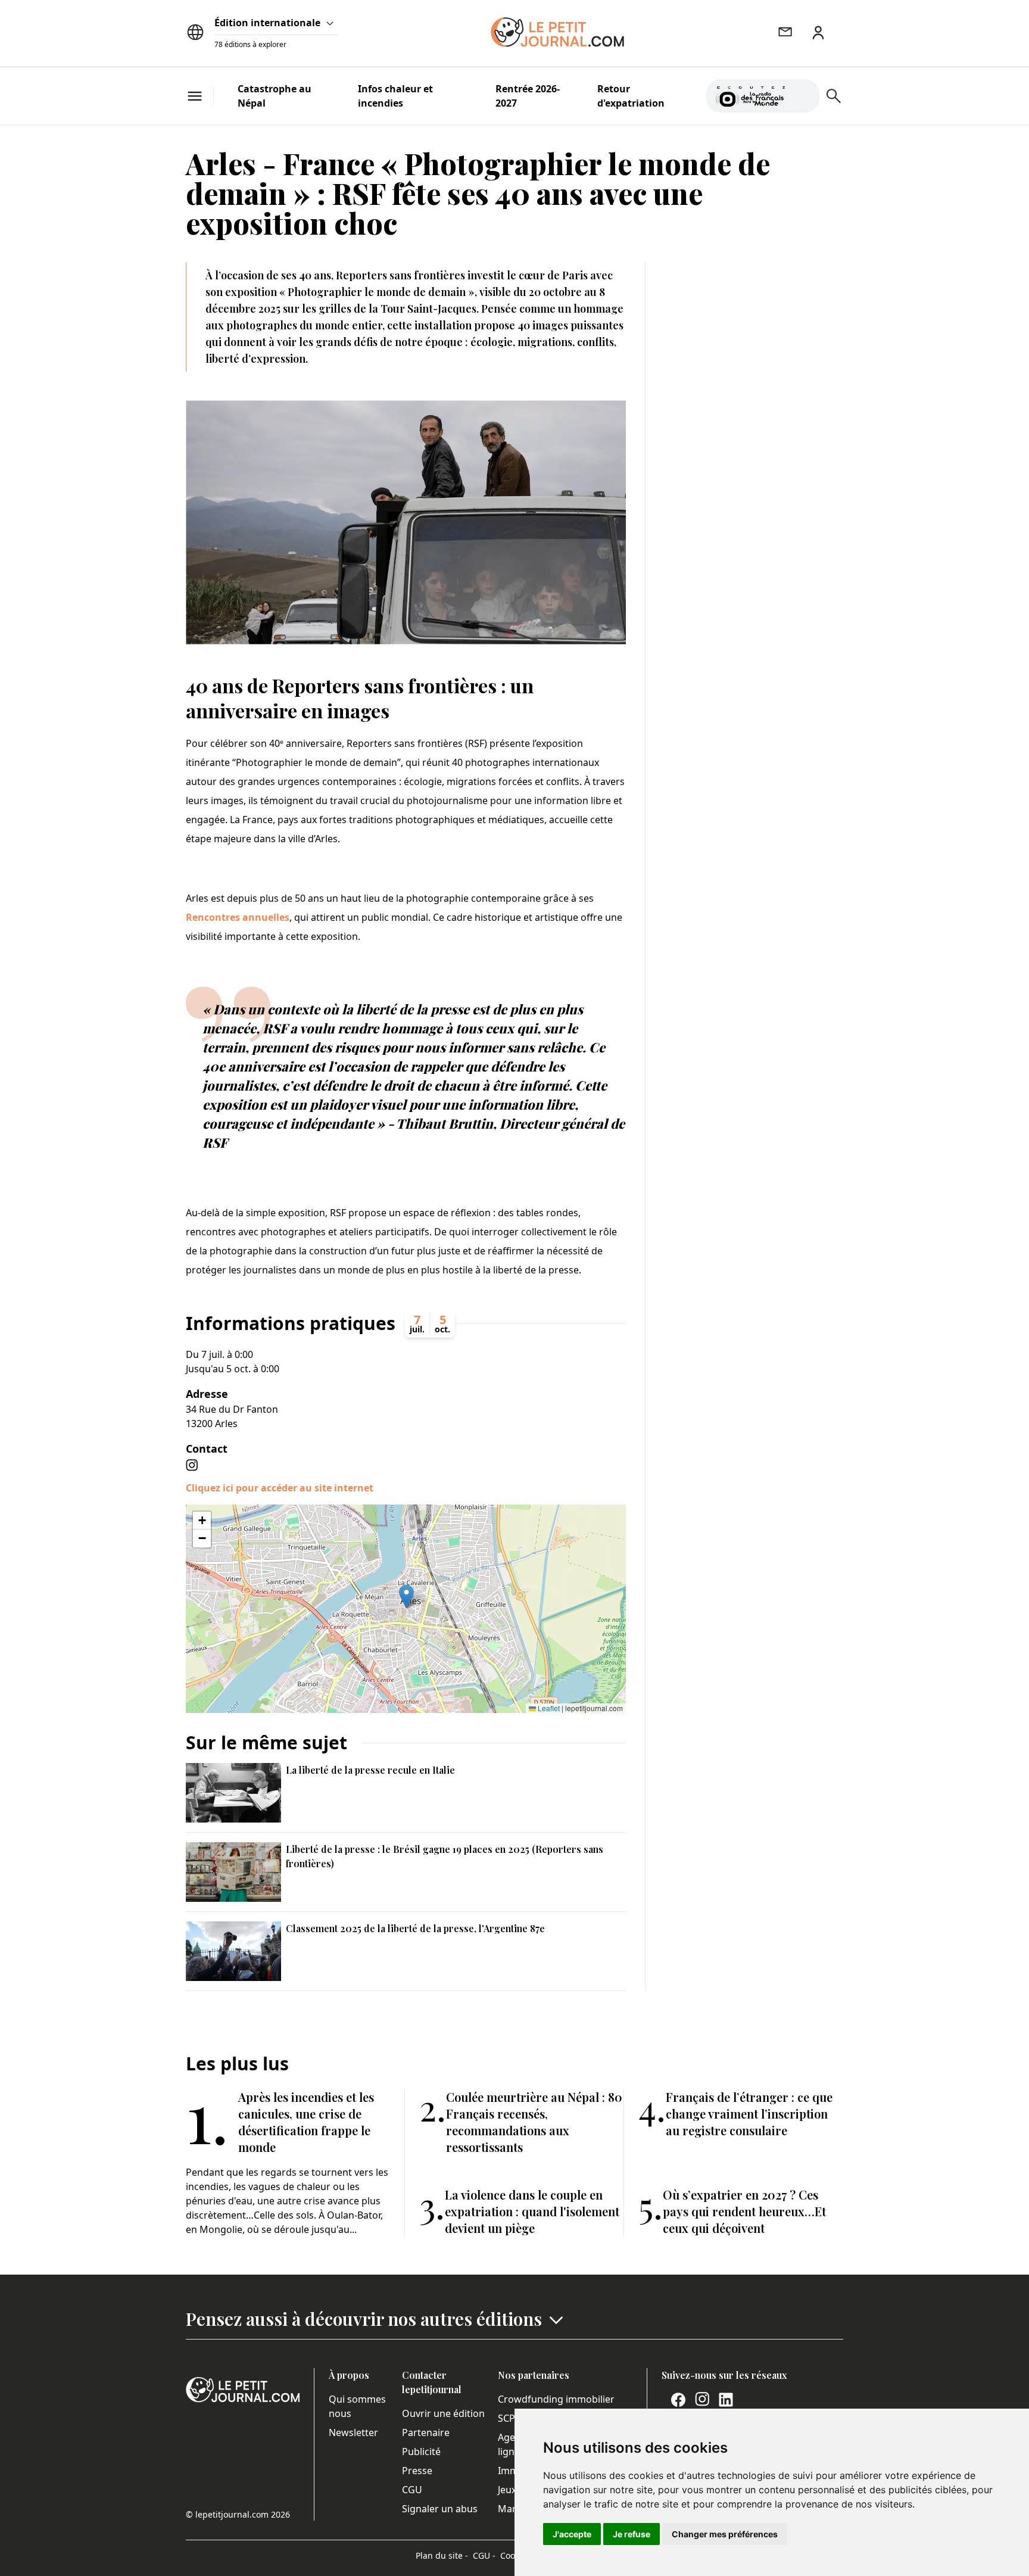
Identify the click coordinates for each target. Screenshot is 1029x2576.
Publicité (421, 2452)
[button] (406, 1597)
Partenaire (426, 2432)
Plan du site (442, 2555)
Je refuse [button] (632, 2534)
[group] (803, 94)
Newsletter (353, 2432)
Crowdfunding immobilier (556, 2399)
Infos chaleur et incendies (395, 96)
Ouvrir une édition (443, 2413)
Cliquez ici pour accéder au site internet (280, 1488)
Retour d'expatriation (631, 96)
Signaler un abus (440, 2509)
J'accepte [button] (572, 2534)
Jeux (507, 2490)
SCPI (508, 2418)
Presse (417, 2471)
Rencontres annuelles (238, 917)
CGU (412, 2490)
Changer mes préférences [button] (725, 2534)
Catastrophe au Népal (275, 96)
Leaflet (548, 1708)
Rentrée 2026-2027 (528, 96)
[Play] (803, 96)
